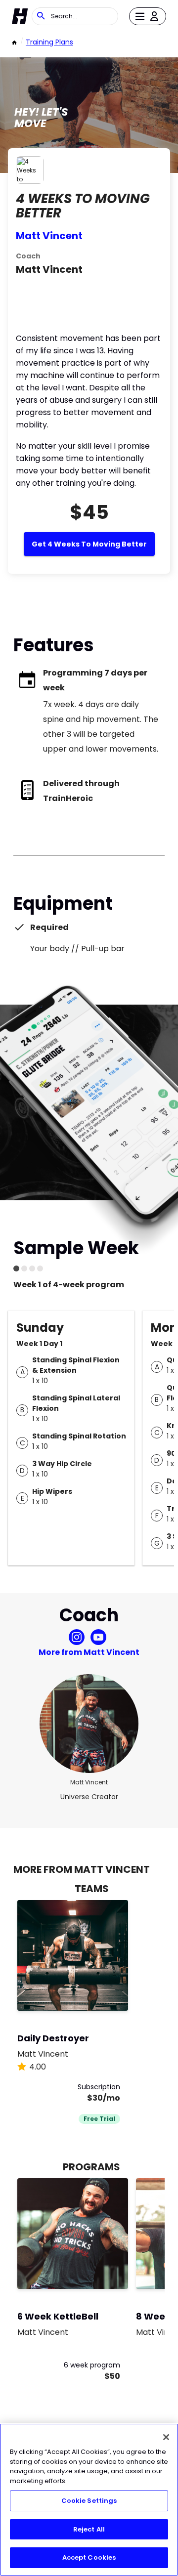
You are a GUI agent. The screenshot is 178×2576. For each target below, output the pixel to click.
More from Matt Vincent (89, 1652)
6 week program (92, 2365)
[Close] (166, 2437)
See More (93, 1993)
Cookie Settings (89, 2501)
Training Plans (49, 42)
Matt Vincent (49, 236)
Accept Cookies (89, 2557)
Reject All (89, 2529)
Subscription (99, 2087)
